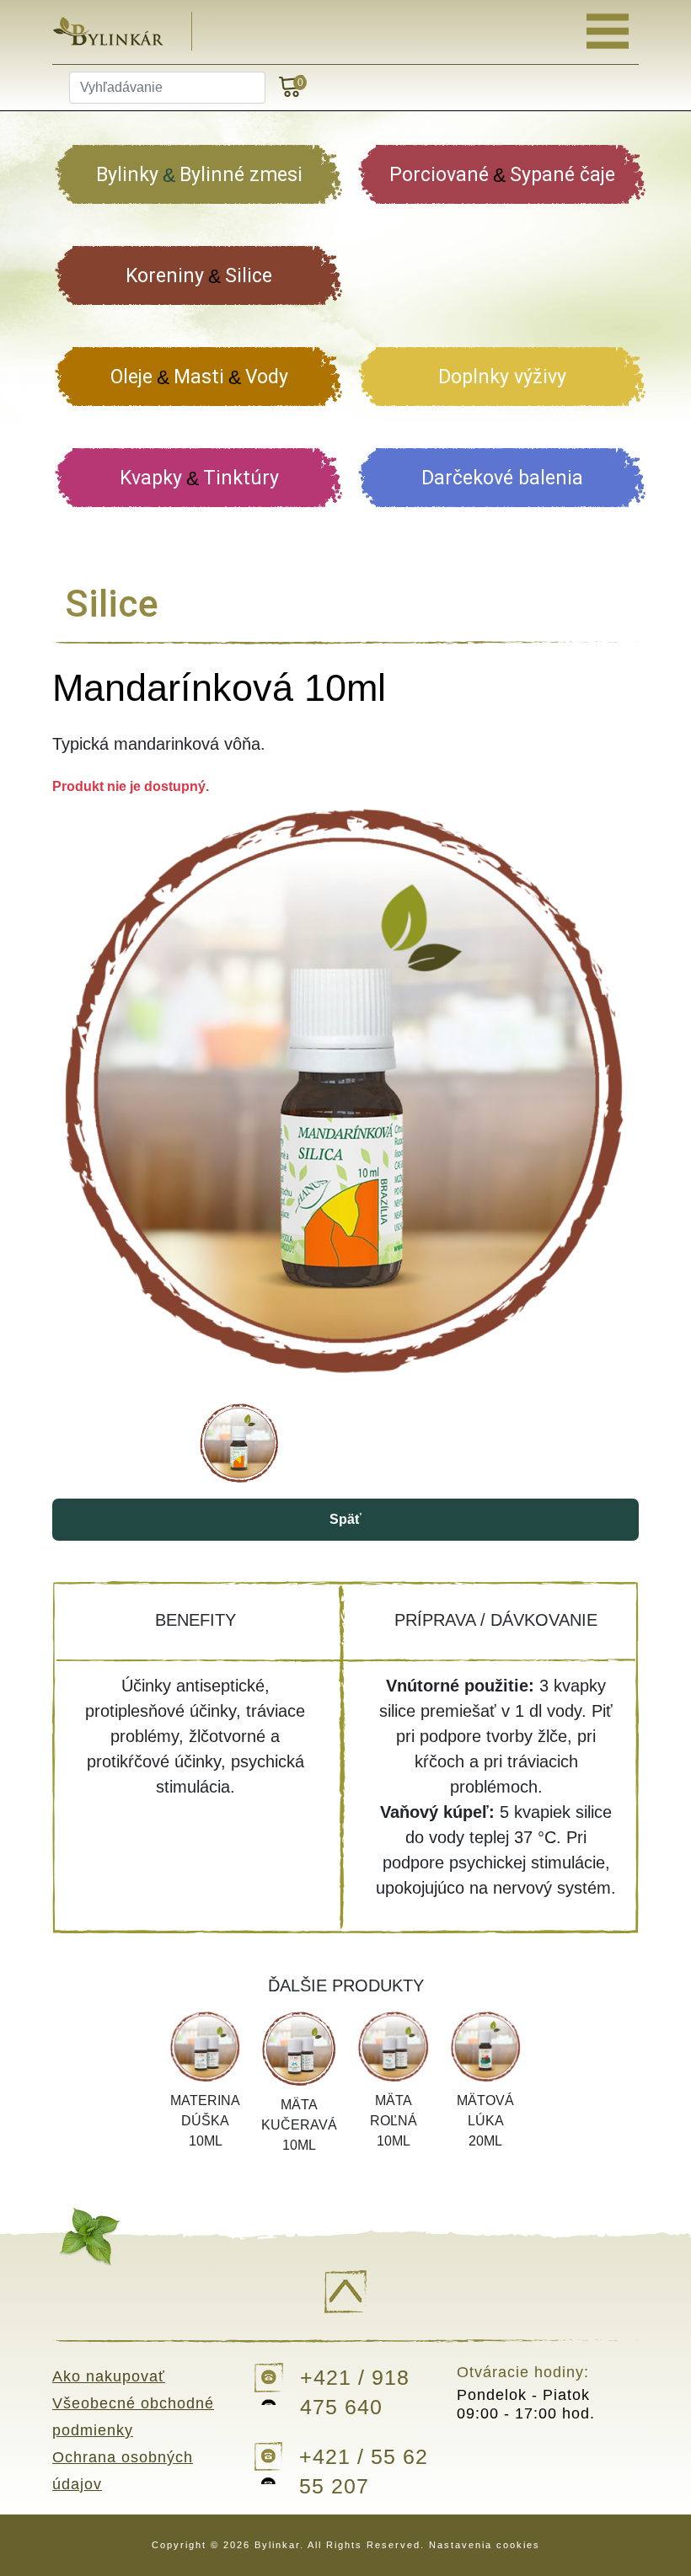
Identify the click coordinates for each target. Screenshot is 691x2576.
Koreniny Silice (199, 276)
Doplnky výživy (502, 377)
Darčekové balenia (502, 478)
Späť (345, 1519)
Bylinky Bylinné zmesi (199, 175)
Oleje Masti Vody (199, 377)
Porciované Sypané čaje (502, 175)
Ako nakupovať (109, 2376)
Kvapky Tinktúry (199, 478)
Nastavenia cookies (485, 2545)
